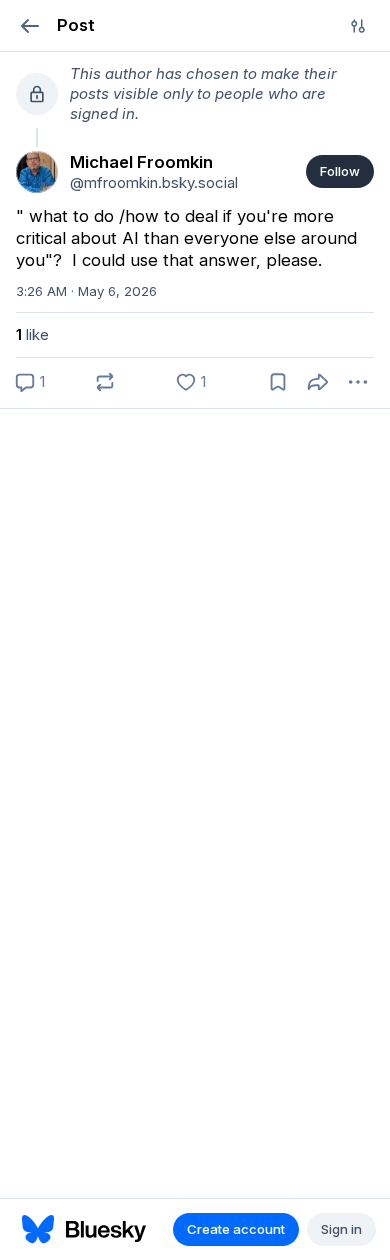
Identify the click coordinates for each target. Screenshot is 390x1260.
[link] (37, 172)
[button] (29, 25)
